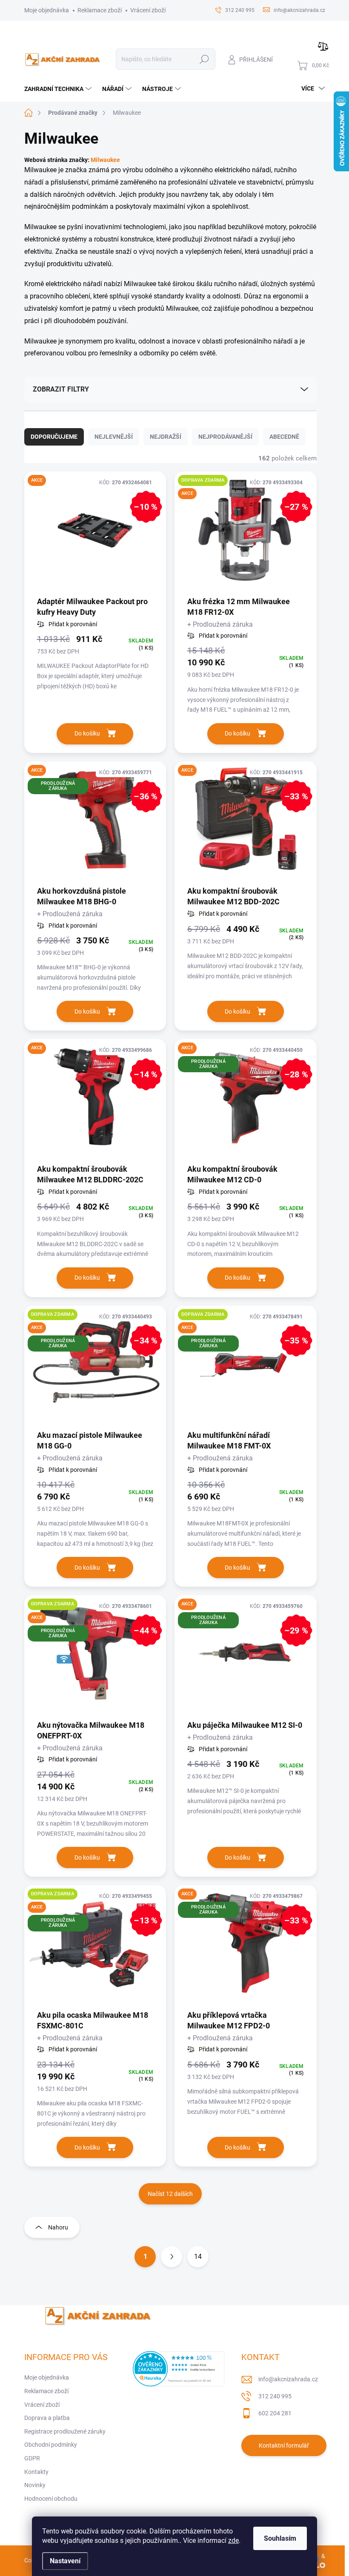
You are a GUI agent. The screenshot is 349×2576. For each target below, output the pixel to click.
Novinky (35, 2485)
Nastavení (65, 2561)
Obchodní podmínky (51, 2445)
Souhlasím (280, 2538)
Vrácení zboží (148, 10)
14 (198, 2256)
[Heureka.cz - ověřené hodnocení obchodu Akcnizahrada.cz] (179, 2369)
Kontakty (36, 2472)
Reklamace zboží (100, 10)
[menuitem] (59, 89)
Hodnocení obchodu (51, 2499)
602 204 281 (275, 2413)
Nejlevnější (114, 437)
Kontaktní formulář (284, 2445)
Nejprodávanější (225, 437)
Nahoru (58, 2227)
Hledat (205, 59)
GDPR (32, 2458)
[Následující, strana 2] (172, 2257)
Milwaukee (105, 160)
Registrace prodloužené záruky (65, 2431)
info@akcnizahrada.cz (288, 2379)
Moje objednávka (47, 10)
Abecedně (284, 437)
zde (233, 2540)
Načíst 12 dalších (170, 2194)
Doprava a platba (47, 2418)
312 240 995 (275, 2396)
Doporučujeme (54, 437)
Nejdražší (166, 437)
